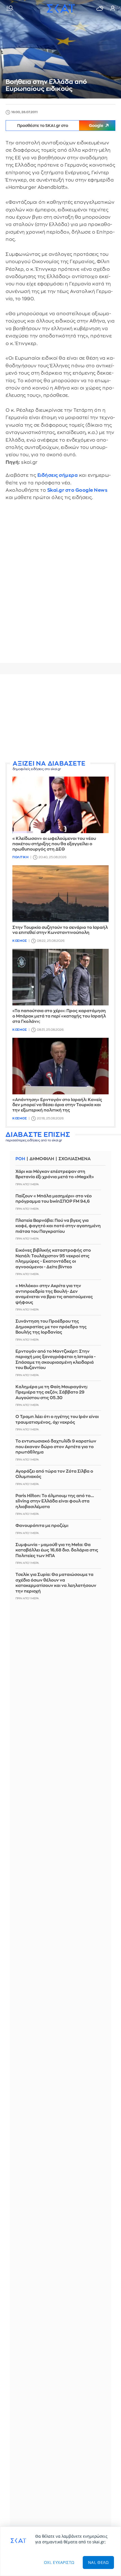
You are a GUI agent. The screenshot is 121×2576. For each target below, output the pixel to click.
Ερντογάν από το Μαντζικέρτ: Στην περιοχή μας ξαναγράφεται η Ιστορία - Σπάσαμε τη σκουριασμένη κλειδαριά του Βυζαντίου (56, 1360)
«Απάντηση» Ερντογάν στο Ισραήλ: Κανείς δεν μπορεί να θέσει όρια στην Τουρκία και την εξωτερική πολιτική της (57, 1105)
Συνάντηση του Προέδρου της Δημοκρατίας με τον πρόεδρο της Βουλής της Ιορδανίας (51, 1327)
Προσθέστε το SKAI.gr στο (60, 126)
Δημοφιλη (42, 1159)
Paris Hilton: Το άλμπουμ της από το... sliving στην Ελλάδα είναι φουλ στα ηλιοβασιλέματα (55, 1501)
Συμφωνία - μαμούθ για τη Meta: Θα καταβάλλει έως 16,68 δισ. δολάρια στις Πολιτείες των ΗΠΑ (57, 1550)
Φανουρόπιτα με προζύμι (42, 1526)
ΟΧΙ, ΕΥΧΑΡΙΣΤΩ (59, 2562)
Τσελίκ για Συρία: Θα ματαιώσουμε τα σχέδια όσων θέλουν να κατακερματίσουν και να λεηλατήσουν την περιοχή (56, 1583)
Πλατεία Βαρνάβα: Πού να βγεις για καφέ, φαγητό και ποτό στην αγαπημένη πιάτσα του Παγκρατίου (58, 1226)
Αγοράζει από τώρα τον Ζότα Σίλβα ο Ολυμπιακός (54, 1474)
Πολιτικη (20, 857)
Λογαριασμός (113, 8)
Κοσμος (20, 941)
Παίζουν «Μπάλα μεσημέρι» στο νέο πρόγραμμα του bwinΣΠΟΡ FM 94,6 (54, 1199)
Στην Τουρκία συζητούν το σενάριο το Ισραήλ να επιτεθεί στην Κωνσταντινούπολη (60, 930)
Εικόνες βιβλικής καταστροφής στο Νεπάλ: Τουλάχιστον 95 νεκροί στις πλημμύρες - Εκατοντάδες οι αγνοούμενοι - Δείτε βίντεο (53, 1259)
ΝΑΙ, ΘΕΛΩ (98, 2562)
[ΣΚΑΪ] (60, 8)
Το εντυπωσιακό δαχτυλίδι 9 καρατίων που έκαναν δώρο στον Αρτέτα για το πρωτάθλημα (56, 1447)
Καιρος (100, 8)
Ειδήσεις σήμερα (58, 475)
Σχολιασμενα (75, 1159)
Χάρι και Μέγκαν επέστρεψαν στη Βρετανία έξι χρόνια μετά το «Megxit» (55, 1174)
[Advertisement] (60, 718)
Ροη (20, 1159)
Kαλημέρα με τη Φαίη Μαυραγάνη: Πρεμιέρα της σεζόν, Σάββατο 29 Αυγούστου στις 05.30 (52, 1392)
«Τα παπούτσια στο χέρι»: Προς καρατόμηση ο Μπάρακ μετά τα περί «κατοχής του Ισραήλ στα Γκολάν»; (59, 1016)
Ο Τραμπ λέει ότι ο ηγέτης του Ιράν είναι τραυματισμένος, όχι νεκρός (57, 1420)
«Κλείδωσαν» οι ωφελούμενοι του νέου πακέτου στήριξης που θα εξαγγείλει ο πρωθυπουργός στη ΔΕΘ (54, 844)
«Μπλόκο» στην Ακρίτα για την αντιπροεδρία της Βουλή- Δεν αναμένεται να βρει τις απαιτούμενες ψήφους (54, 1294)
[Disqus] (60, 586)
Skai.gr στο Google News (78, 490)
